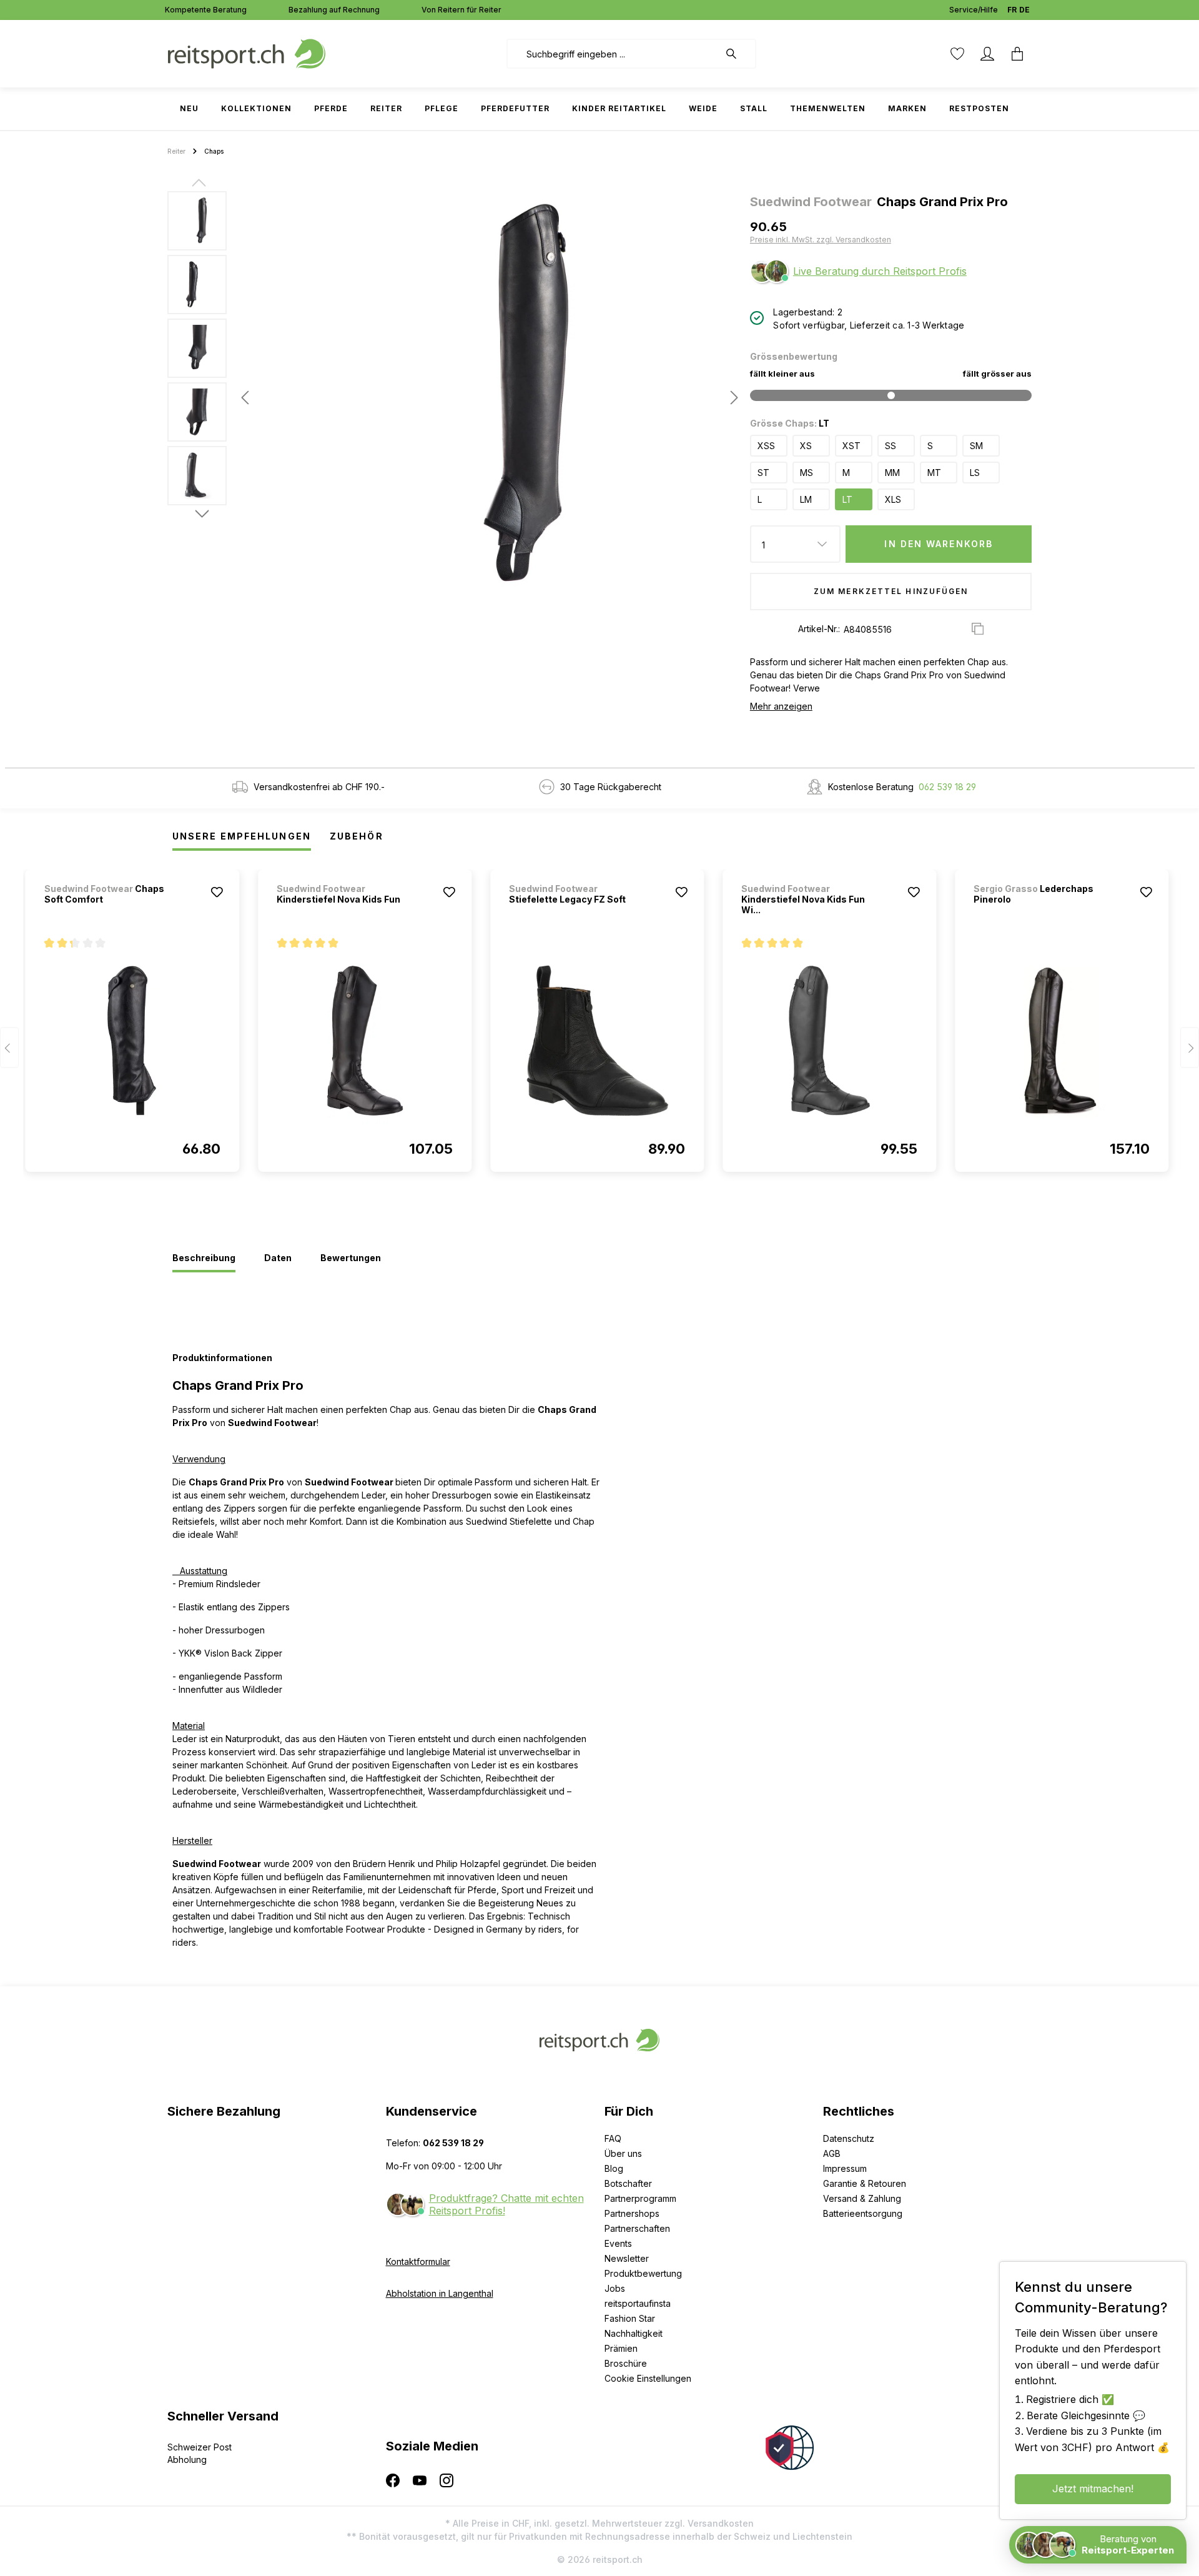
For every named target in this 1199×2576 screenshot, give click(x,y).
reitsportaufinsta (638, 2303)
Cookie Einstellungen (648, 2378)
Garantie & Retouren (865, 2183)
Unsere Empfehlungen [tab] (242, 836)
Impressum (845, 2168)
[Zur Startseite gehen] (247, 53)
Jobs (615, 2288)
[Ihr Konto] (987, 54)
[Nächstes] (731, 398)
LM (806, 499)
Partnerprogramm (640, 2198)
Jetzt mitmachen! (1093, 2489)
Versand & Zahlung (862, 2198)
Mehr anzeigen (781, 706)
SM (976, 446)
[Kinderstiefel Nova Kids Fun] (365, 1041)
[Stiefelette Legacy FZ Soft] (597, 1041)
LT (847, 499)
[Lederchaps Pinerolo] (1062, 1041)
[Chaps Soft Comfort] (132, 1041)
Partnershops (632, 2213)
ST (763, 473)
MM (892, 473)
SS (891, 446)
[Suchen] (738, 54)
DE (1024, 10)
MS (807, 473)
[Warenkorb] (1017, 54)
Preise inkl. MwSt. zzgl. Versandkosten (821, 240)
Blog (614, 2168)
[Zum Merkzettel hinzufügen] (217, 892)
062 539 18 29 (947, 787)
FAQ (613, 2138)
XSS (766, 446)
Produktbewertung (643, 2273)
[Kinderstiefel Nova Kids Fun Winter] (829, 1041)
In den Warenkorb (939, 544)
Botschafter (628, 2183)
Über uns (623, 2153)
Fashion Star (630, 2318)
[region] (454, 397)
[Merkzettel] (957, 54)
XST (851, 446)
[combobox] (613, 54)
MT (934, 473)
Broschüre (626, 2363)
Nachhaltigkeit (634, 2333)
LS (975, 473)
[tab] (204, 1259)
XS (806, 446)
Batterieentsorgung (863, 2213)
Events (618, 2243)
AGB (832, 2153)
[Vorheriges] (245, 398)
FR (1012, 10)
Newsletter (627, 2258)
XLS (893, 499)
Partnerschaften (637, 2228)
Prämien (621, 2348)
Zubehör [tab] (357, 836)
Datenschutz (849, 2138)
